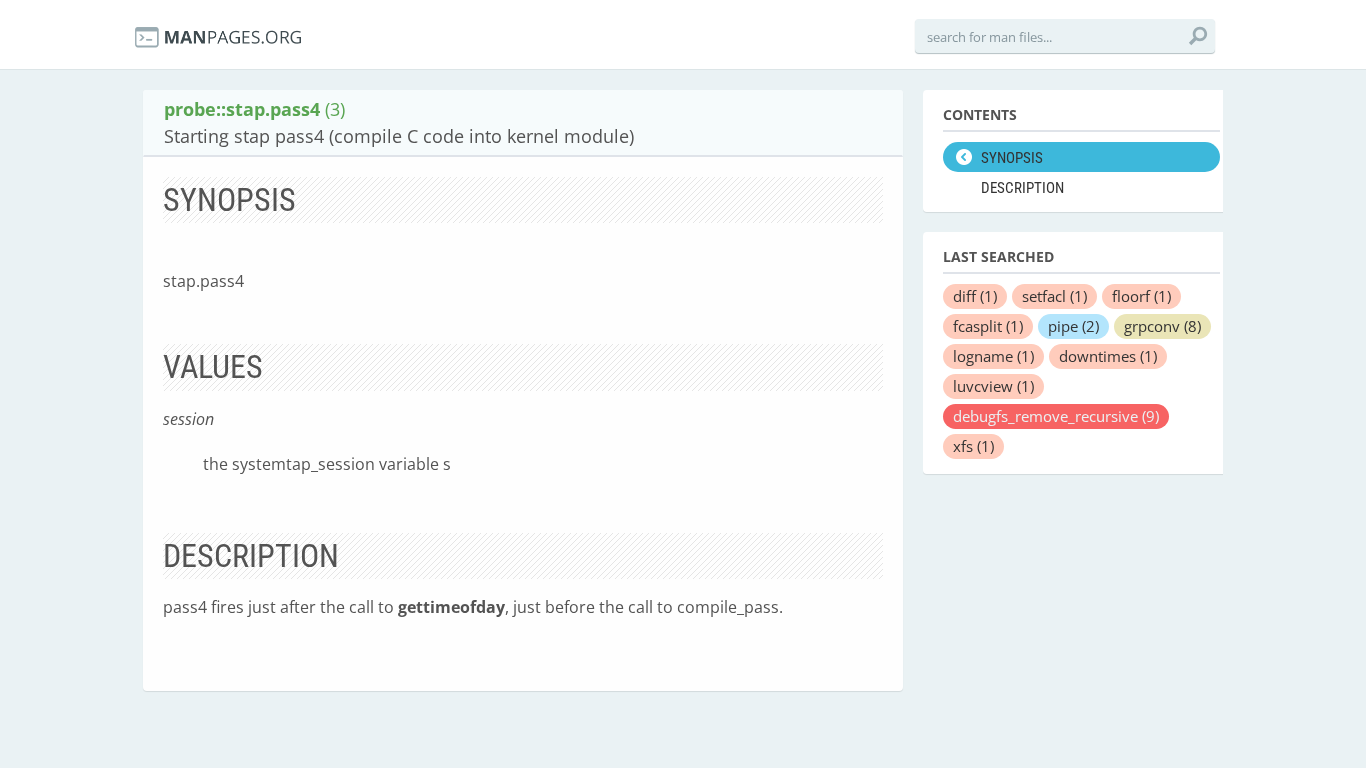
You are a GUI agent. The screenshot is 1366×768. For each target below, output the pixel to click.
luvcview (993, 386)
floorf (1141, 296)
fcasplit (988, 326)
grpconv (1162, 326)
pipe (1073, 326)
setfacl (1054, 296)
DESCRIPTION (1022, 188)
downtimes (1108, 356)
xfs (973, 446)
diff (975, 296)
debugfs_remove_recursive (1056, 416)
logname (993, 356)
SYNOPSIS (1012, 158)
